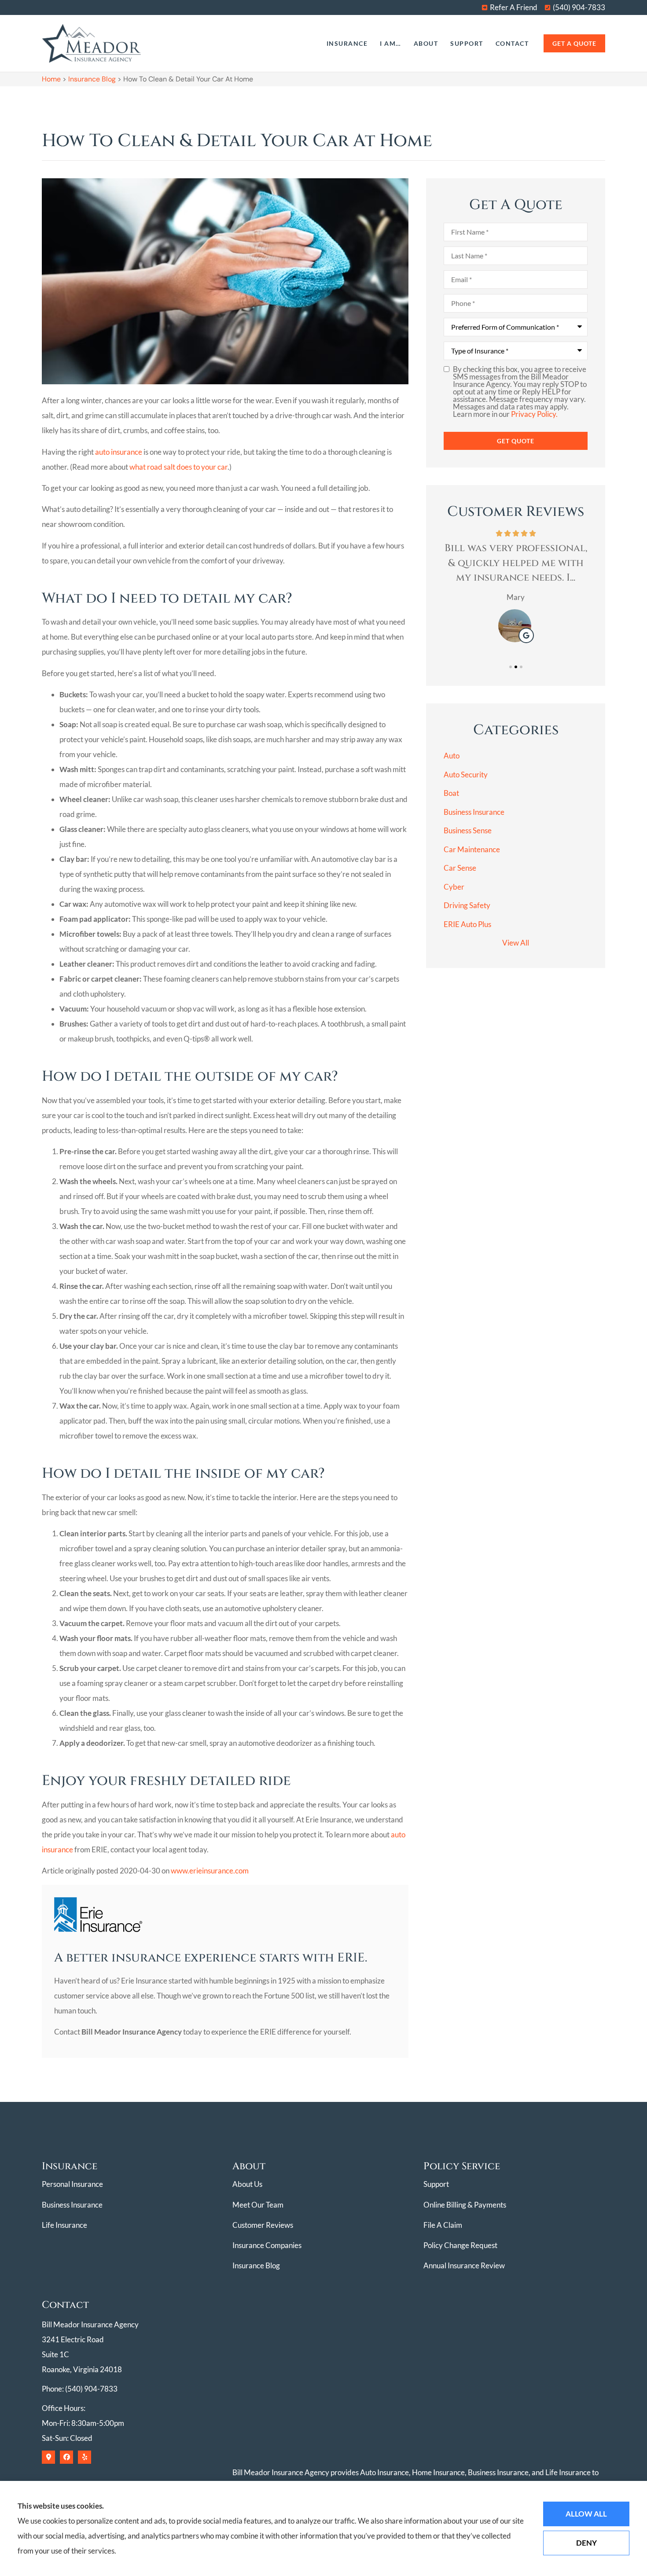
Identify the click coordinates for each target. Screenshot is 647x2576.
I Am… (391, 43)
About (426, 43)
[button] (511, 667)
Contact (512, 43)
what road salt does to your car (178, 467)
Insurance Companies (267, 2245)
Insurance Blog (92, 79)
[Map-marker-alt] (48, 2457)
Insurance (347, 43)
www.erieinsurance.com (210, 1871)
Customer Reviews (263, 2225)
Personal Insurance (72, 2184)
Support (467, 43)
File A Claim (443, 2225)
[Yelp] (85, 2457)
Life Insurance (64, 2225)
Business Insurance (72, 2205)
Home (51, 79)
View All (516, 943)
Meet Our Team (258, 2205)
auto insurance (119, 452)
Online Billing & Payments (465, 2205)
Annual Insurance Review (464, 2265)
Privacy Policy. (534, 414)
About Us (247, 2184)
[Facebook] (66, 2457)
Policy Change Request (460, 2245)
